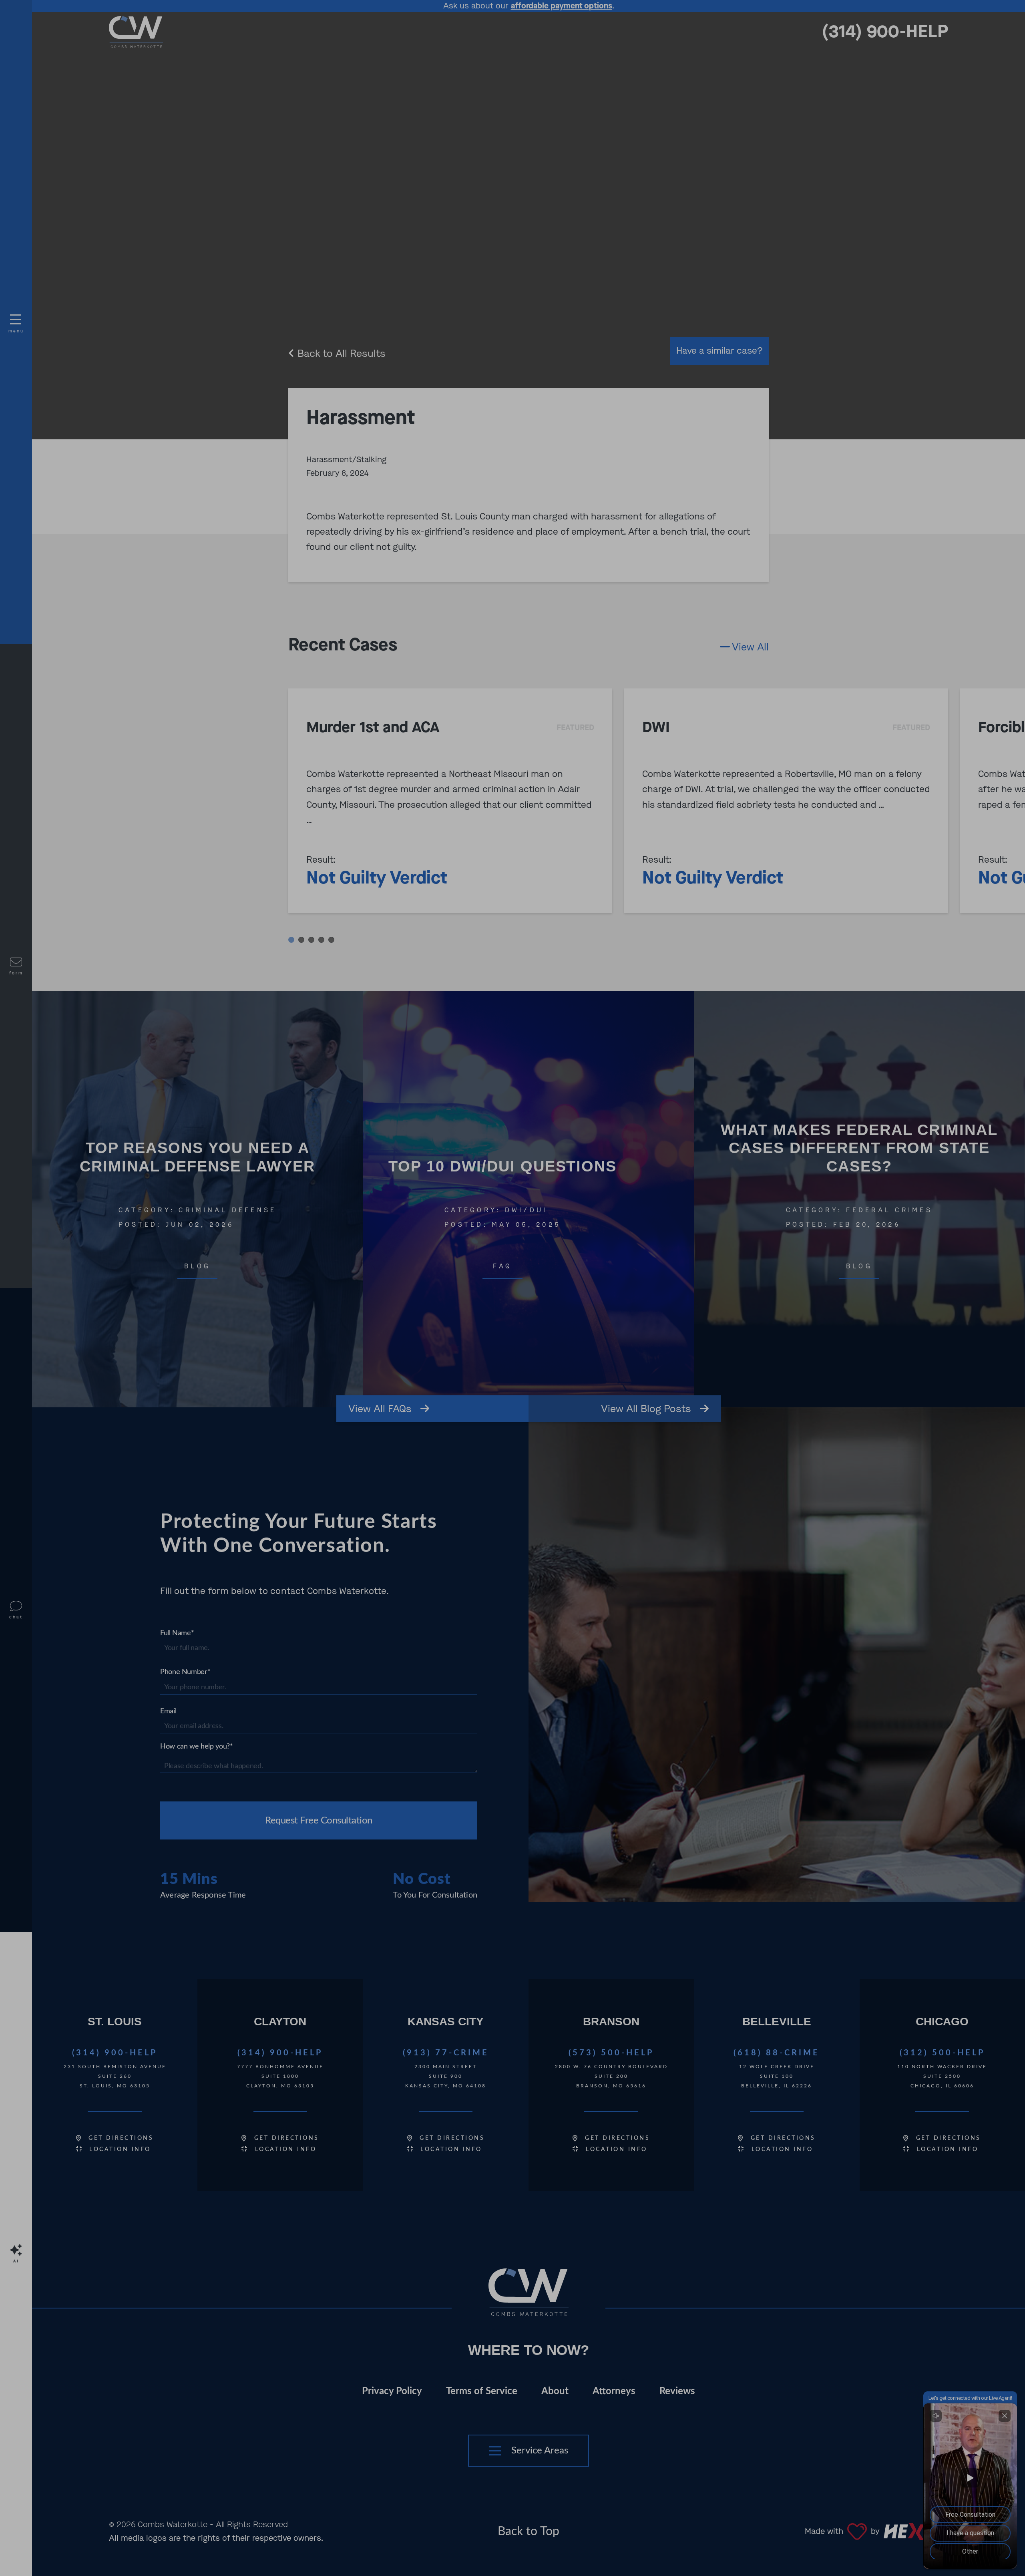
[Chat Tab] (512, 1288)
